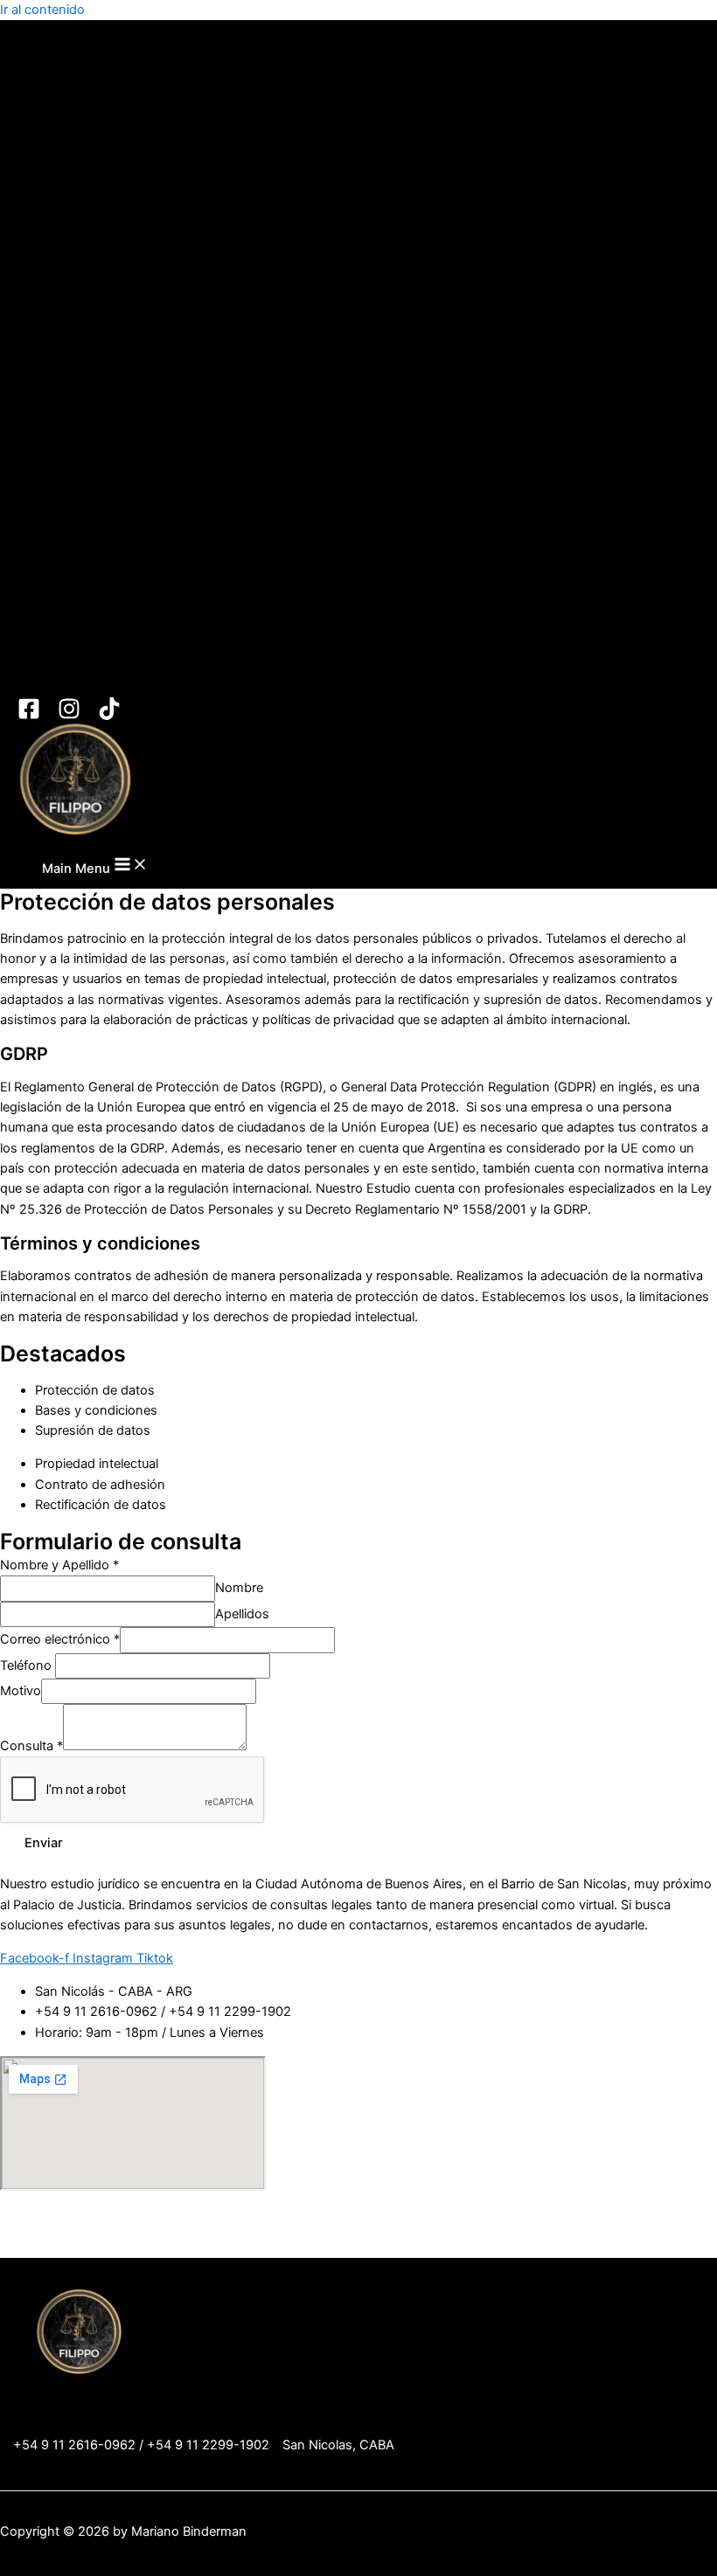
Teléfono (28, 1665)
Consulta (31, 1746)
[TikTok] (109, 716)
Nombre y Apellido (59, 1565)
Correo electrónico (60, 1639)
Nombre (239, 1588)
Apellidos (242, 1614)
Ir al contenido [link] (42, 10)
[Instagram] (69, 716)
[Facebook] (29, 716)
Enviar (44, 1843)
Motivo (21, 1691)
